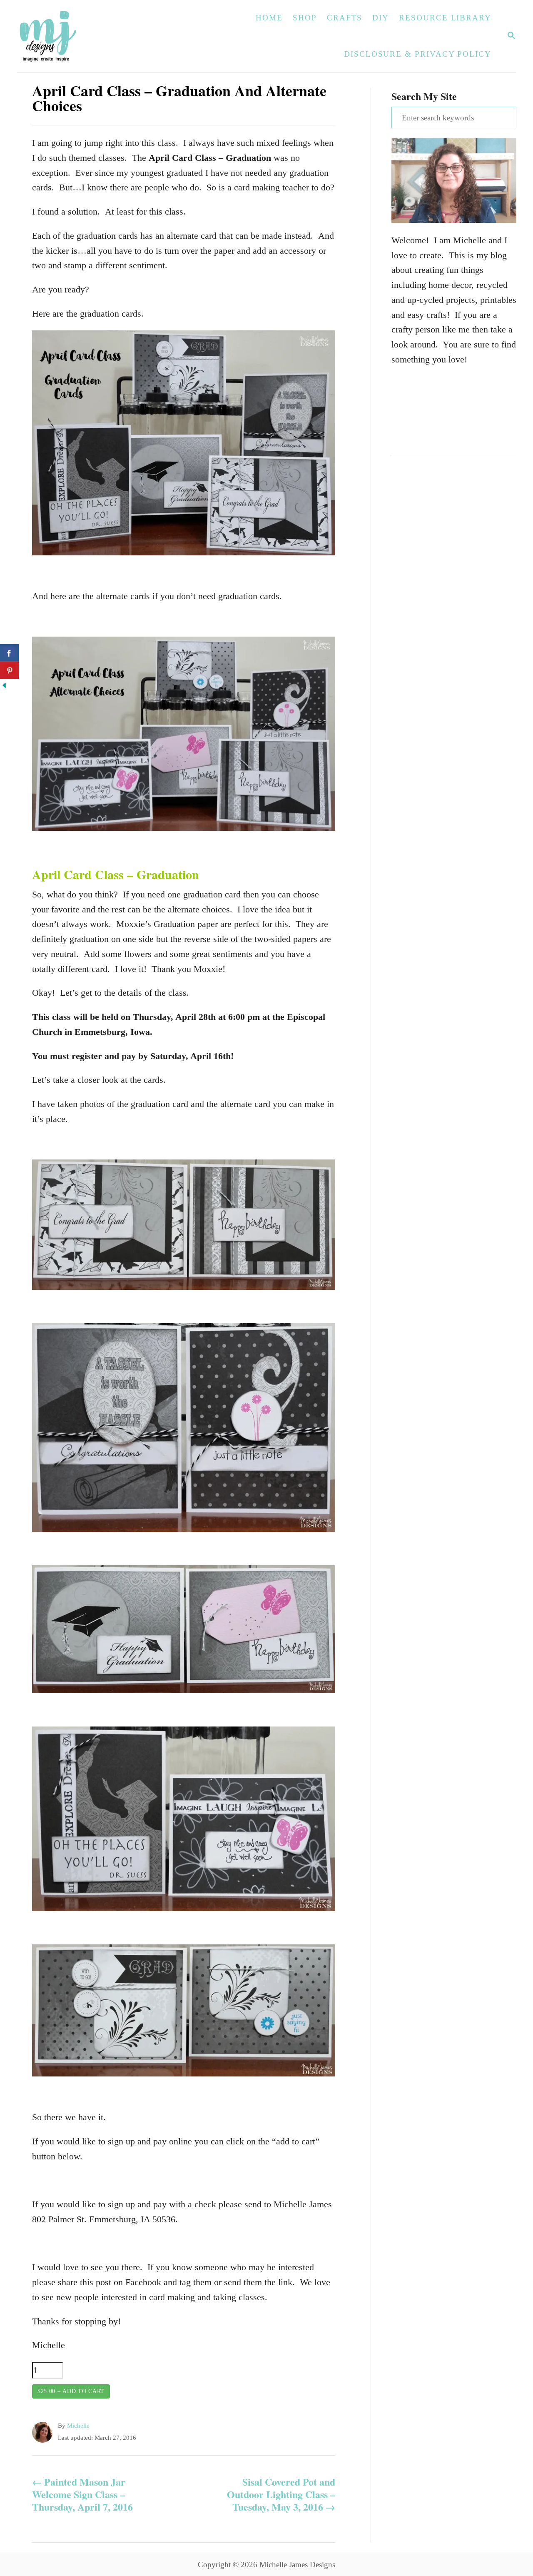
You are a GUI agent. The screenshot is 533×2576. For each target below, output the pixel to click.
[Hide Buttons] (4, 686)
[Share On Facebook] (9, 653)
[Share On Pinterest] (9, 670)
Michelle (78, 2426)
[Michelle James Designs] (74, 36)
